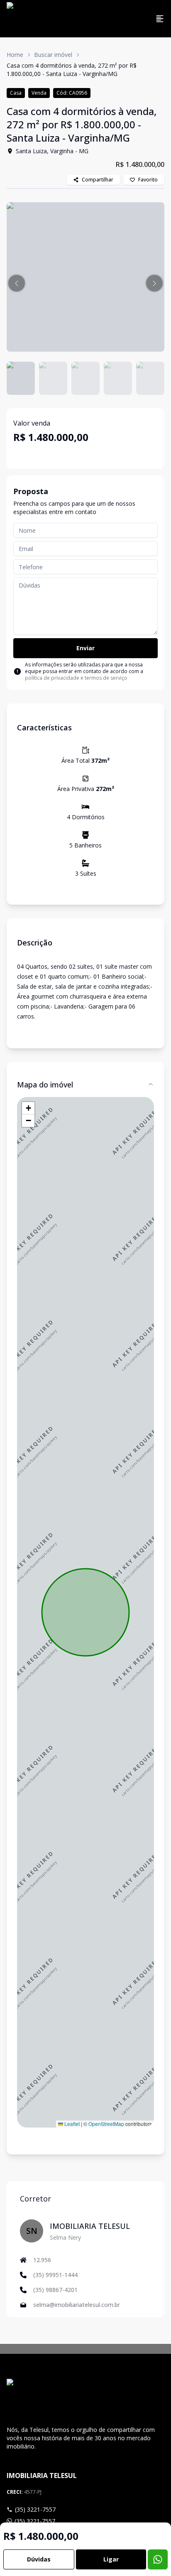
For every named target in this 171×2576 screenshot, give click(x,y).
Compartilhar (98, 180)
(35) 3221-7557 (35, 2509)
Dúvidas (39, 2559)
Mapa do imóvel (45, 1085)
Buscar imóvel (53, 55)
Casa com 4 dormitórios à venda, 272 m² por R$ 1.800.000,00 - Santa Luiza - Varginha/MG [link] (72, 70)
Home (15, 55)
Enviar (85, 648)
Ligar (111, 2559)
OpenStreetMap (106, 2124)
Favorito (148, 180)
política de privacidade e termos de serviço (76, 678)
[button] (17, 283)
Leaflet (71, 2124)
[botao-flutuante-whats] (158, 2559)
